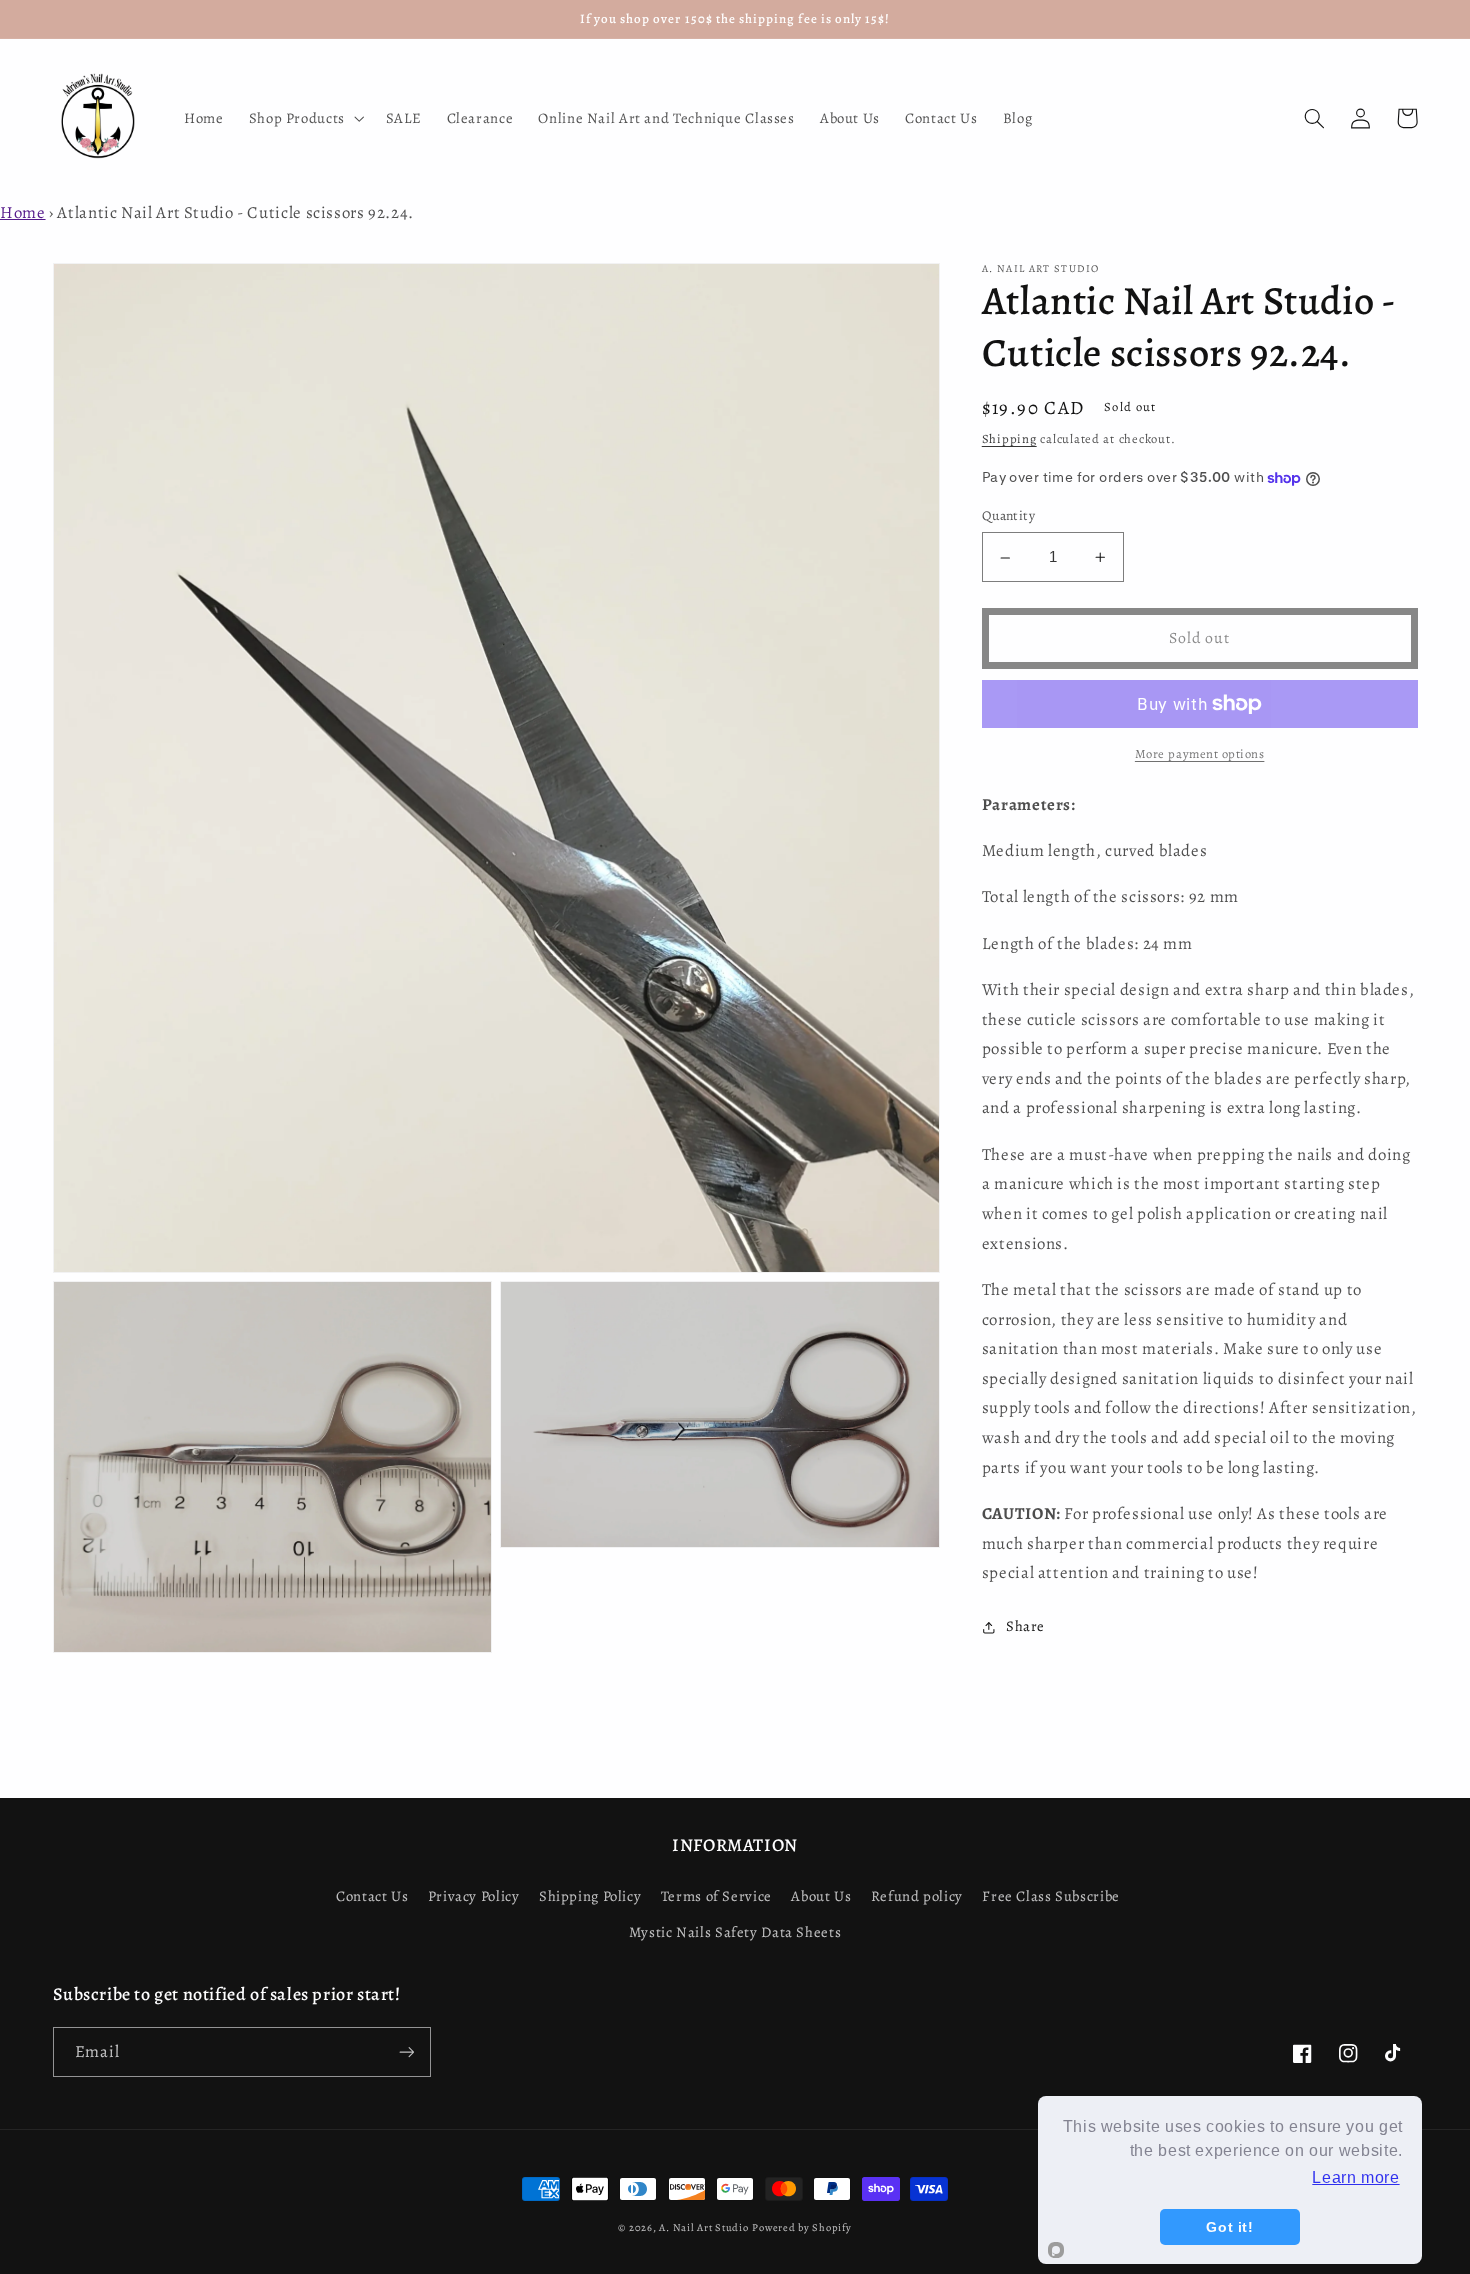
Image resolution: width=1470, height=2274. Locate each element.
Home (23, 212)
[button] (304, 118)
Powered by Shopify (801, 2227)
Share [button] (1025, 1627)
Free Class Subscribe (1051, 1896)
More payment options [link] (1200, 753)
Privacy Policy (474, 1896)
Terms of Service (716, 1896)
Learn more (1355, 2177)
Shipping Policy (590, 1896)
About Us (821, 1896)
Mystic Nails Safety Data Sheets (735, 1932)
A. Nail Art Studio (703, 2227)
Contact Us (372, 1896)
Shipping (1009, 439)
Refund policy (917, 1896)
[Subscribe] (406, 2051)
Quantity (1008, 516)
